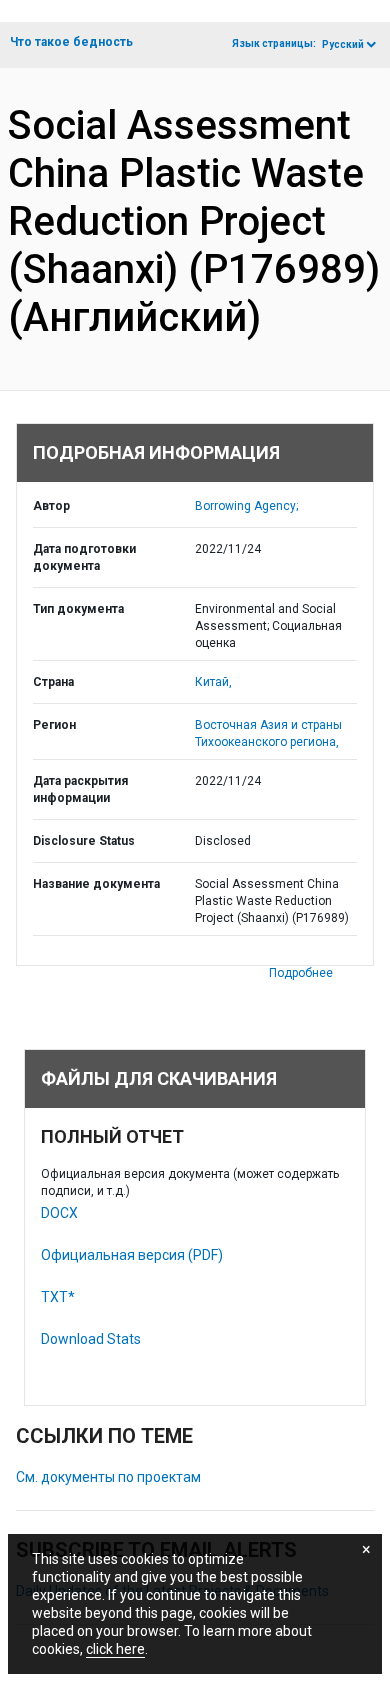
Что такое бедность (71, 42)
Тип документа (78, 609)
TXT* (58, 1297)
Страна (53, 682)
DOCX (59, 1213)
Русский (343, 44)
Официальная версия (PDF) (132, 1255)
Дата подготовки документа (84, 557)
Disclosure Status (84, 841)
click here (115, 1649)
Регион (54, 725)
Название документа (96, 884)
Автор (51, 506)
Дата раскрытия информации (80, 789)
